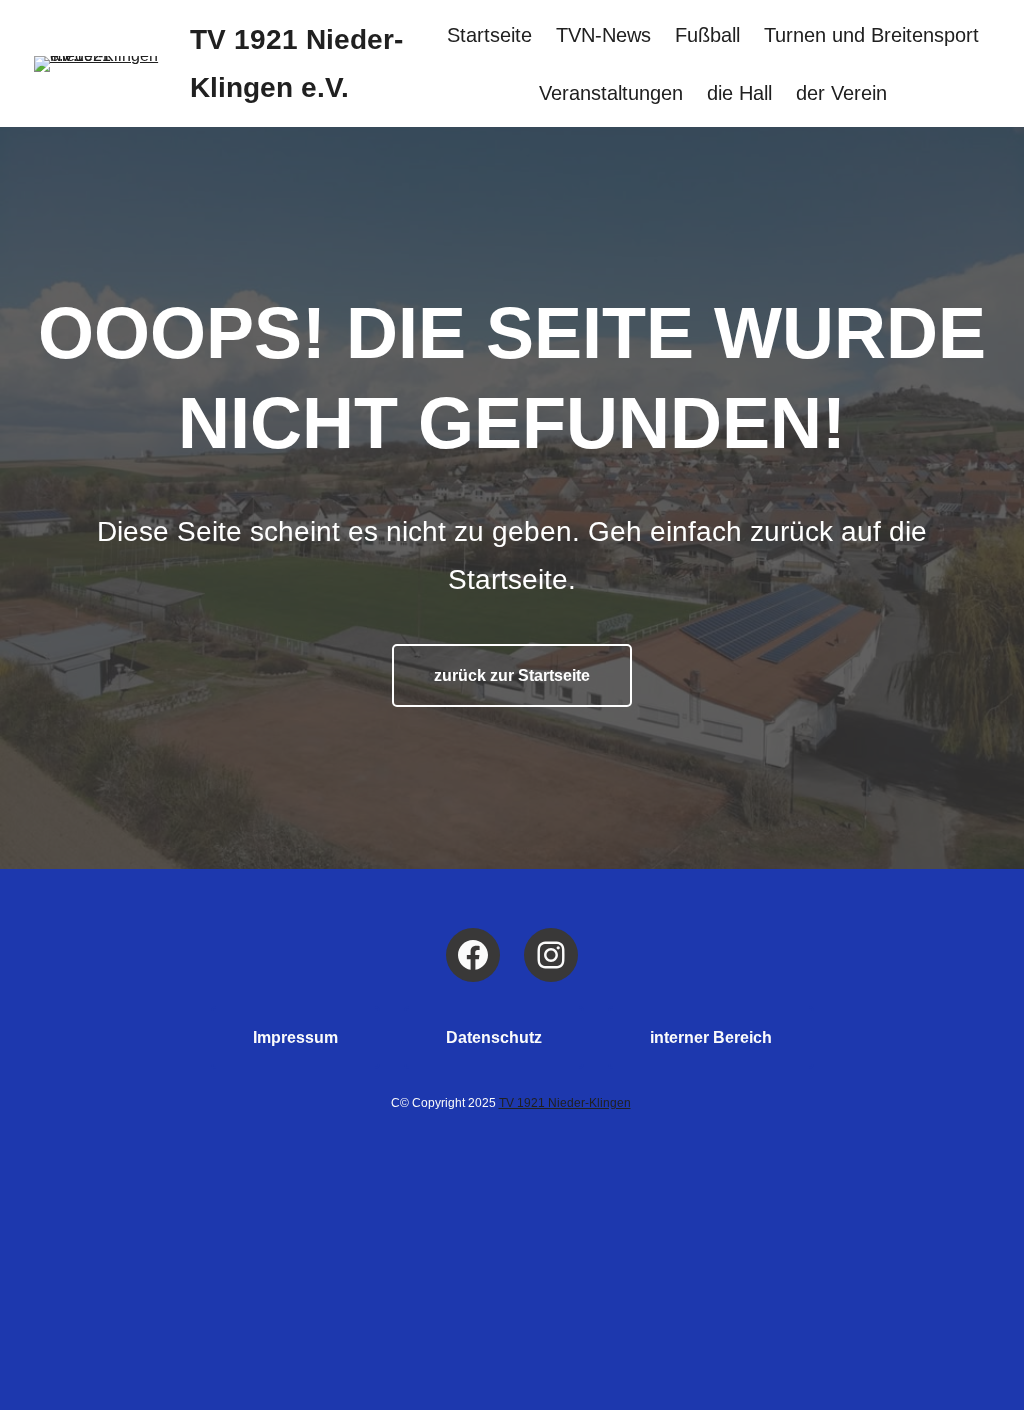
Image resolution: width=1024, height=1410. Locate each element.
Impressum (295, 1037)
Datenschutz (494, 1037)
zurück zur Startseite (512, 675)
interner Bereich (711, 1037)
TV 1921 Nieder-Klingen (565, 1103)
